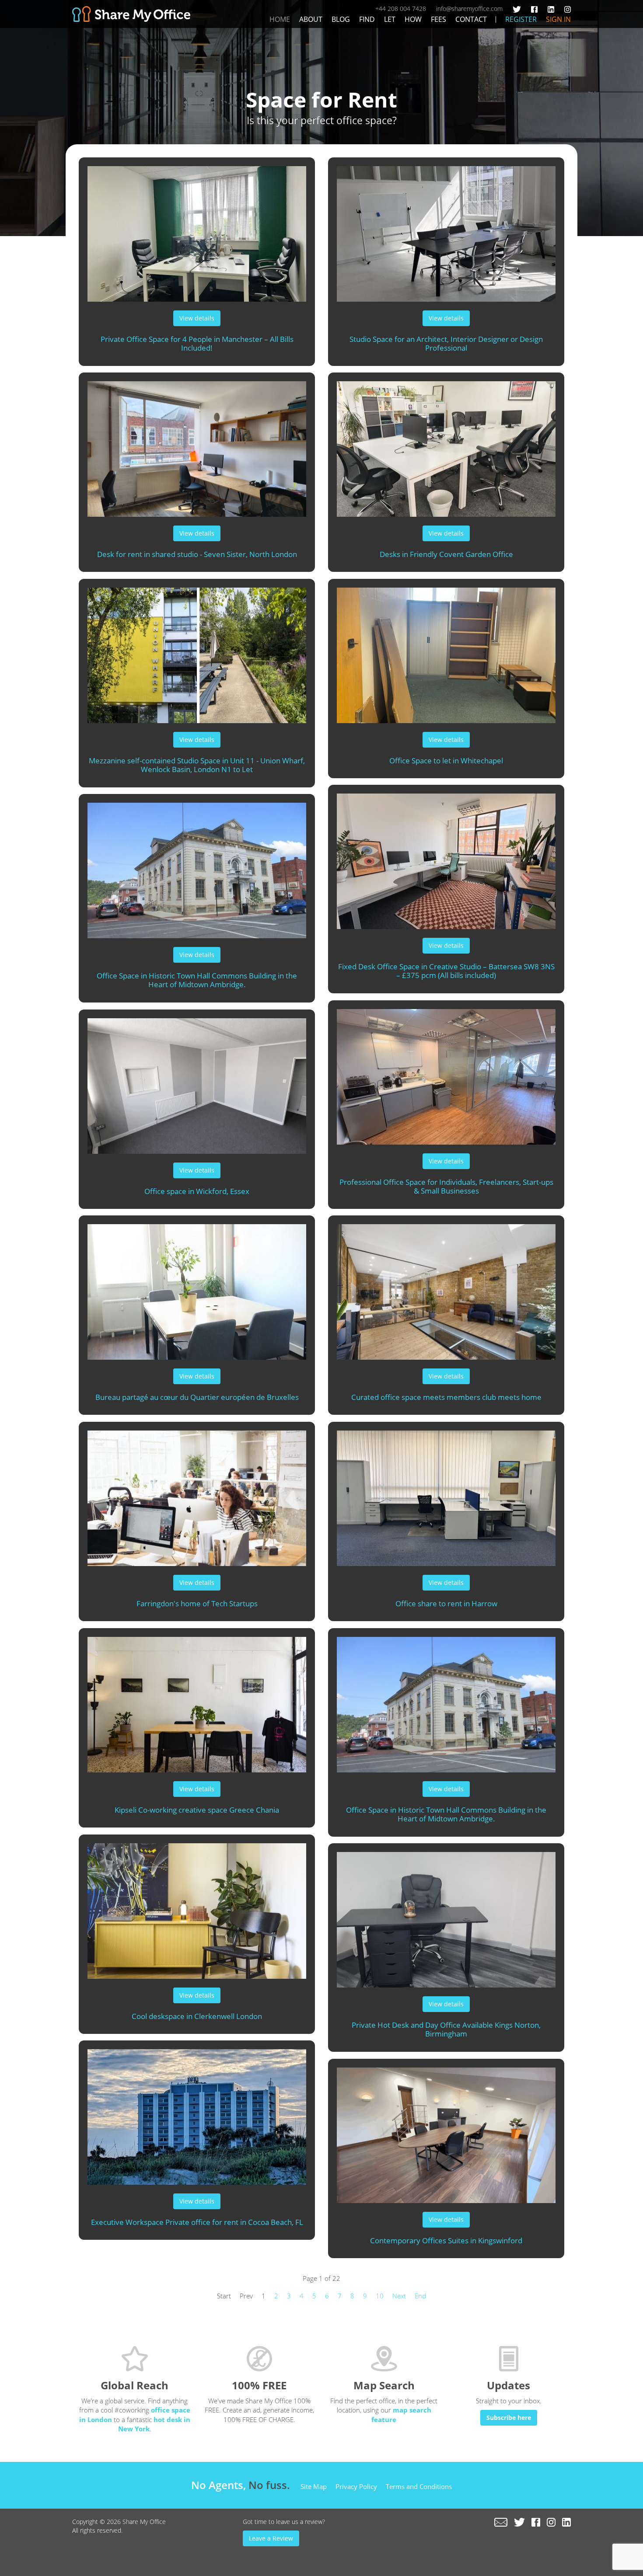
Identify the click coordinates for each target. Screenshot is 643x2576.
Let (390, 19)
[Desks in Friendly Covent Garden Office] (446, 445)
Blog (341, 19)
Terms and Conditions (419, 2486)
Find (367, 19)
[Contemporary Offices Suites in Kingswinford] (446, 2131)
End (420, 2296)
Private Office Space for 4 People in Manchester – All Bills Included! (197, 344)
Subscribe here (509, 2418)
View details (197, 318)
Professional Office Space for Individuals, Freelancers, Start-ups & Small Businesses (446, 1187)
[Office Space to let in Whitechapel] (446, 651)
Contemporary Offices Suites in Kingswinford (446, 2240)
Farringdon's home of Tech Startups (197, 1603)
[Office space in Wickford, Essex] (197, 1082)
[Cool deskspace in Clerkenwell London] (197, 1907)
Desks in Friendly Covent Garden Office (446, 554)
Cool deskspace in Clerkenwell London (197, 2016)
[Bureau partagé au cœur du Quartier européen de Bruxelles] (197, 1288)
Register (521, 19)
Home (280, 19)
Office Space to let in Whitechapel (446, 761)
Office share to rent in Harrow (446, 1603)
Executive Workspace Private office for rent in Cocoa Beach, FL (197, 2222)
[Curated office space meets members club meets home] (446, 1288)
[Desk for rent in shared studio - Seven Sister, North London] (197, 445)
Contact (471, 19)
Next (399, 2296)
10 (380, 2296)
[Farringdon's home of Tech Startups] (197, 1494)
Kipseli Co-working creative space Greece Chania (197, 1810)
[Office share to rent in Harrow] (446, 1494)
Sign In (558, 19)
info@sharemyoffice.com (469, 9)
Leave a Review (271, 2538)
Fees (439, 19)
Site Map (314, 2486)
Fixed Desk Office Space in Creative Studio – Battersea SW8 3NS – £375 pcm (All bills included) (446, 971)
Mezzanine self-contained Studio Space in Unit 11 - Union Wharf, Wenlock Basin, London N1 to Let (197, 765)
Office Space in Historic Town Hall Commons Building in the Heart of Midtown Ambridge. (197, 980)
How (413, 19)
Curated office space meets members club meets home (446, 1397)
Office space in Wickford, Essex (197, 1191)
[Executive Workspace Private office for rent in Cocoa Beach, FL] (197, 2113)
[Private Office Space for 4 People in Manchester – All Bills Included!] (197, 230)
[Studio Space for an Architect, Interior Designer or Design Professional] (446, 230)
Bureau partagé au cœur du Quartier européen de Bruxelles (197, 1397)
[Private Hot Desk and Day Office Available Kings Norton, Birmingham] (446, 1915)
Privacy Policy (356, 2486)
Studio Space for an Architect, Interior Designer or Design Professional (446, 344)
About (311, 19)
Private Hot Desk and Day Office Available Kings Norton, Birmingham (446, 2029)
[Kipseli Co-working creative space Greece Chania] (197, 1700)
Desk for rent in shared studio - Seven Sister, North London (197, 554)
